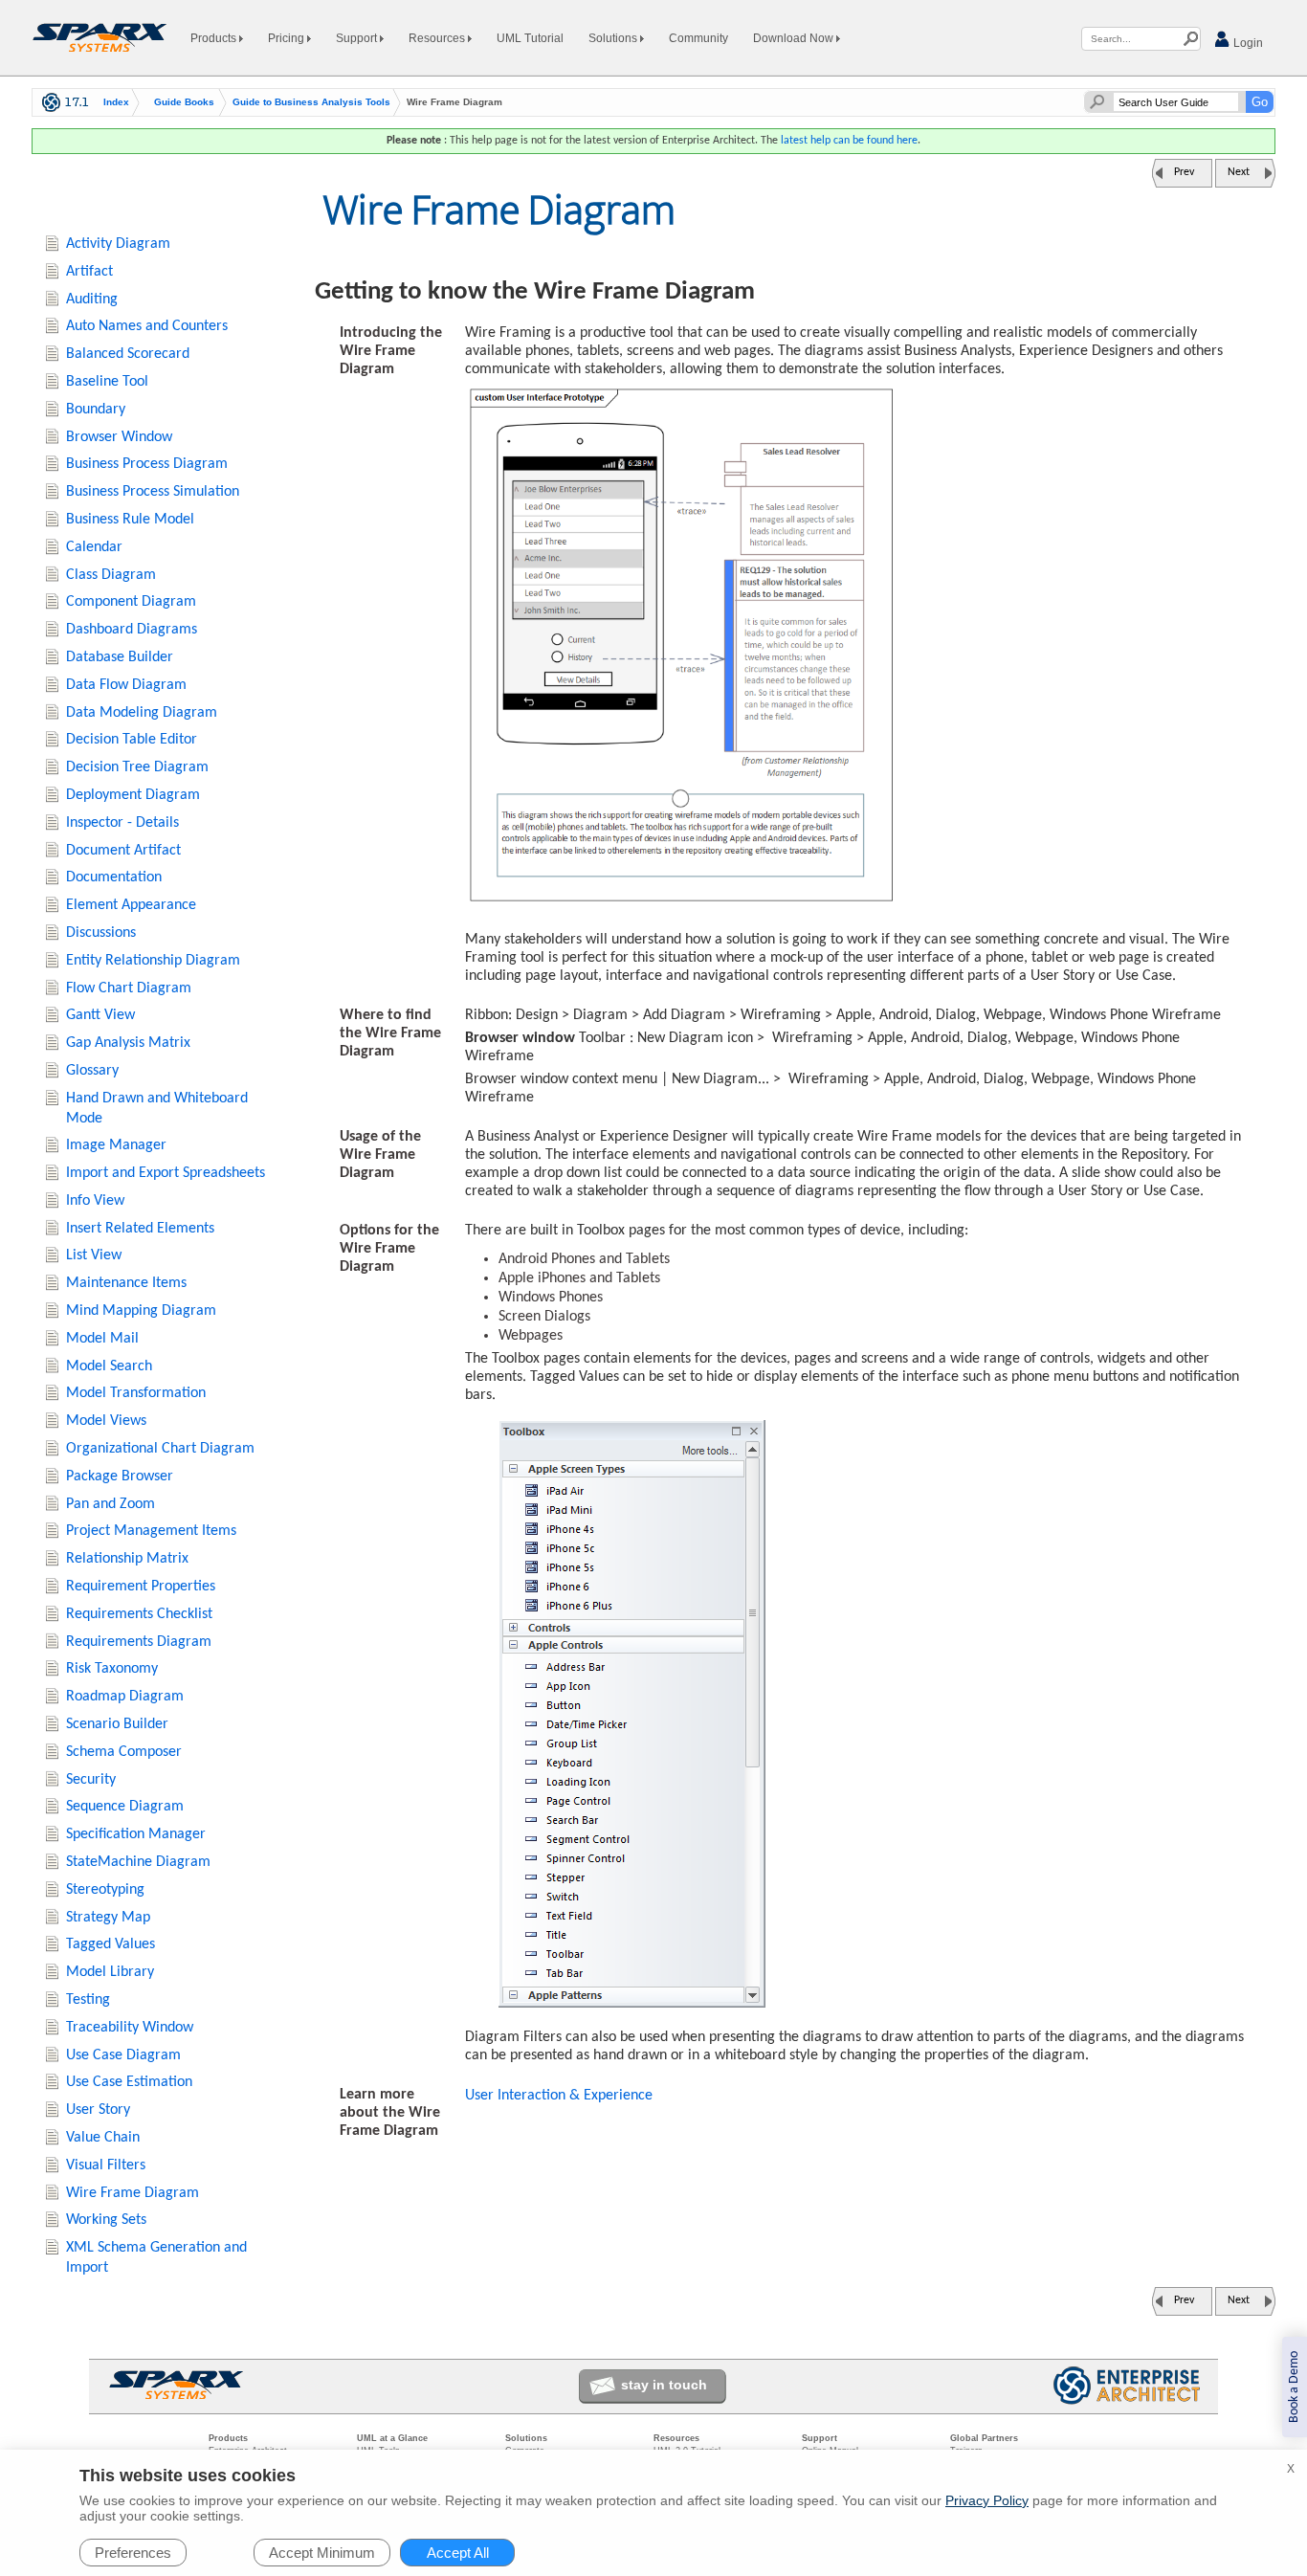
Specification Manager (136, 1834)
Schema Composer (124, 1752)
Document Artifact (123, 851)
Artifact (89, 272)
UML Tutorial (530, 38)
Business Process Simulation (153, 492)
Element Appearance (131, 905)
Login (1247, 43)
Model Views (106, 1421)
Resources (438, 38)
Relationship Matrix (127, 1559)
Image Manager (116, 1145)
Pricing (288, 38)
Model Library (110, 1972)
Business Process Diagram (147, 464)
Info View (95, 1201)
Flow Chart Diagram (129, 988)
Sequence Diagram (125, 1807)
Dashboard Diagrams (132, 630)
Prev (1184, 172)
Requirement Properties (141, 1587)
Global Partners (984, 2438)
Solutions (614, 38)
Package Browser (120, 1477)
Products (215, 38)
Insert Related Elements (140, 1229)
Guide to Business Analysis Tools (311, 102)
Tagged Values (111, 1944)
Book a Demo (1294, 2387)
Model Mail (102, 1339)
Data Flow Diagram (126, 685)
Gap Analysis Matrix (128, 1043)
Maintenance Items (126, 1283)
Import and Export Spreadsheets (166, 1173)
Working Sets (106, 2220)
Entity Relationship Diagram (153, 961)
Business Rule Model (130, 520)
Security (91, 1780)
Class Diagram (111, 575)
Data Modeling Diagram (142, 713)
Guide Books (184, 102)
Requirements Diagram (139, 1642)
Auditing (92, 300)
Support (358, 38)
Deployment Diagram (133, 795)
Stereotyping (105, 1890)
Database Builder (120, 657)
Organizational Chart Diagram (160, 1449)
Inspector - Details (122, 823)
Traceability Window (130, 2028)
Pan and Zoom (111, 1504)
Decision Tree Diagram (137, 767)
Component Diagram (131, 602)
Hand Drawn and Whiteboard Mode (157, 1109)
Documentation (114, 877)
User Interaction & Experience (559, 2096)
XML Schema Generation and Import (156, 2258)
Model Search (109, 1366)
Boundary (96, 410)
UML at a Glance (392, 2438)
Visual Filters (106, 2165)
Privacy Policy (987, 2500)
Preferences (133, 2553)
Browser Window (119, 437)
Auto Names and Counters (147, 326)
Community (698, 38)
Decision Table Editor (132, 740)
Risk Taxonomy (112, 1669)
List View (94, 1255)
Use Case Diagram (123, 2055)
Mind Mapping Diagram (141, 1311)
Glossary (92, 1071)
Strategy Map (108, 1918)
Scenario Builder (117, 1724)
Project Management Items (151, 1531)
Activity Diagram (118, 244)
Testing (88, 2000)
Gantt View (100, 1015)
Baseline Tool (107, 382)
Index (116, 102)
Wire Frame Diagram (133, 2193)
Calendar (94, 547)
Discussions (101, 933)
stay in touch (664, 2385)
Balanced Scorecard (128, 354)
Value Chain (103, 2138)
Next (1239, 172)
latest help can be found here (849, 141)
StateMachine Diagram (138, 1862)
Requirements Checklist (139, 1614)
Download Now (795, 38)
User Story (98, 2110)
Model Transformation (136, 1393)
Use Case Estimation (129, 2082)
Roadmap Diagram (125, 1697)
